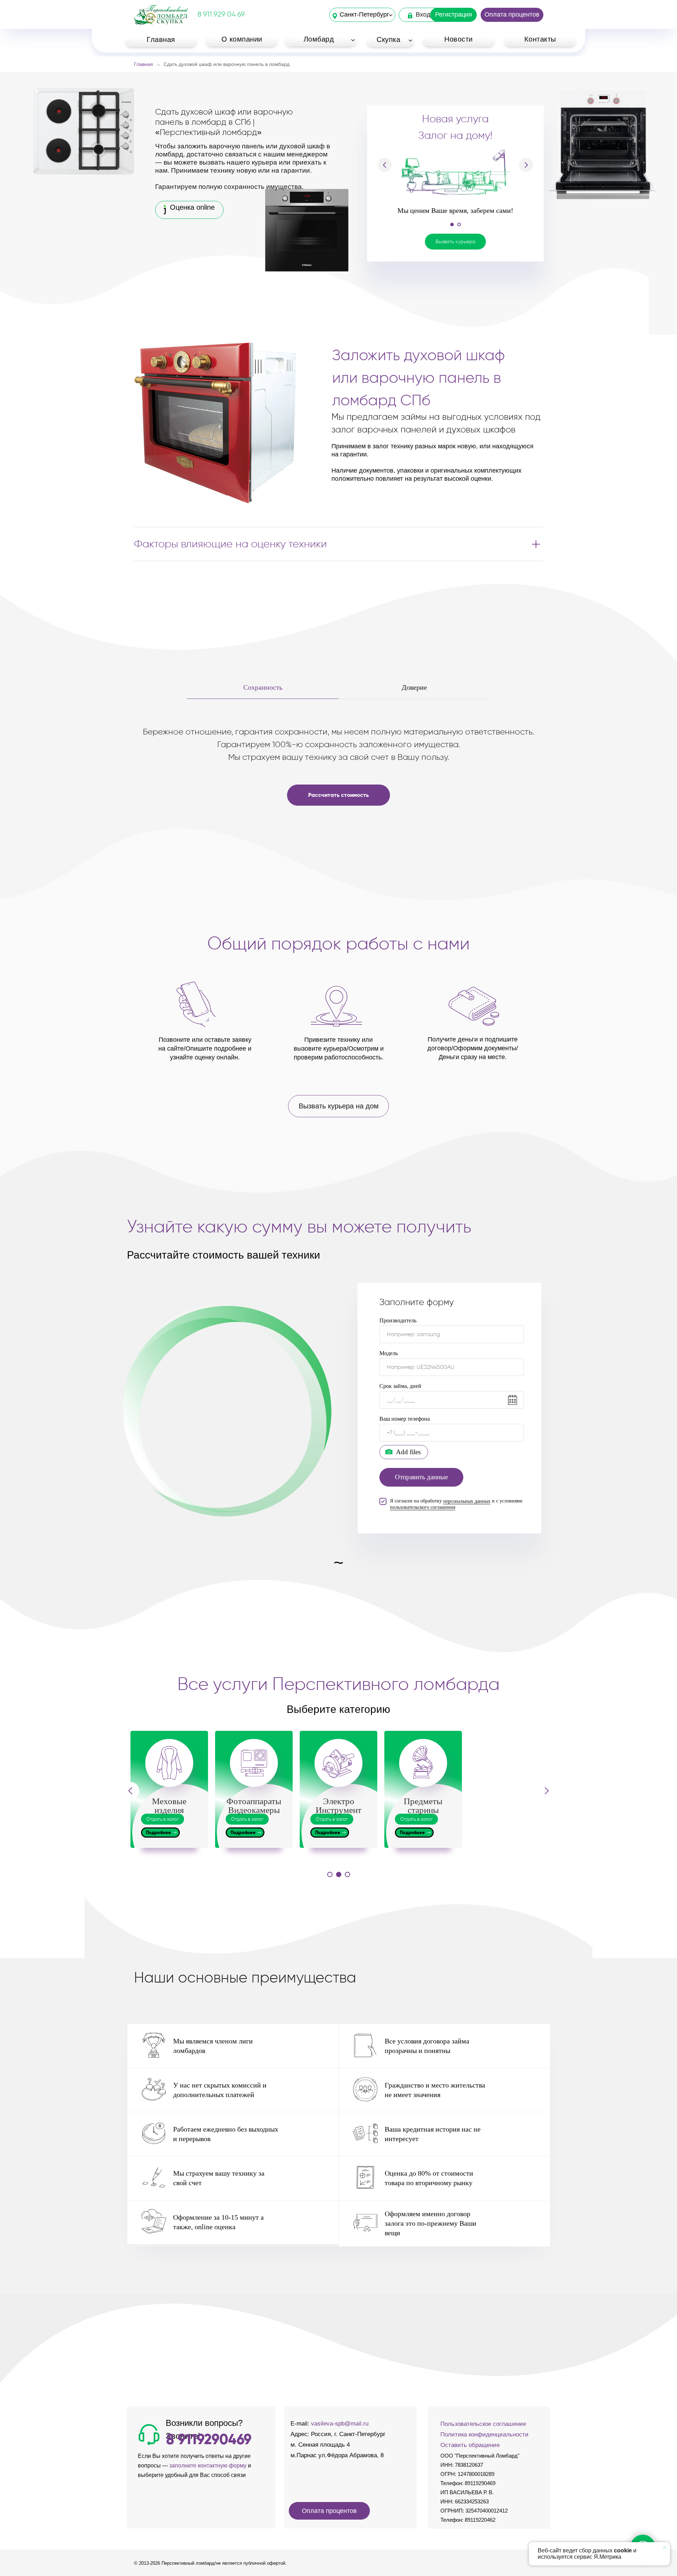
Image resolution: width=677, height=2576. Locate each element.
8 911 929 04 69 (221, 14)
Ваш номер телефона (405, 1419)
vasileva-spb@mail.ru (340, 2424)
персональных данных (467, 1501)
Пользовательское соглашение (483, 2424)
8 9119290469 (209, 2439)
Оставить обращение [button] (470, 2445)
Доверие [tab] (414, 687)
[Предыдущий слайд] (385, 142)
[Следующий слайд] (526, 142)
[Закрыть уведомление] (665, 2547)
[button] (455, 196)
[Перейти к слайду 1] (452, 179)
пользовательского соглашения (423, 1507)
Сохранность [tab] (263, 687)
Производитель (398, 1320)
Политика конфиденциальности (484, 2434)
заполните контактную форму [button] (208, 2466)
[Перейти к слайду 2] (459, 179)
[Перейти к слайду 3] (347, 1874)
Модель (389, 1353)
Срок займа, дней (400, 1386)
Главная (144, 64)
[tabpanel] (338, 773)
